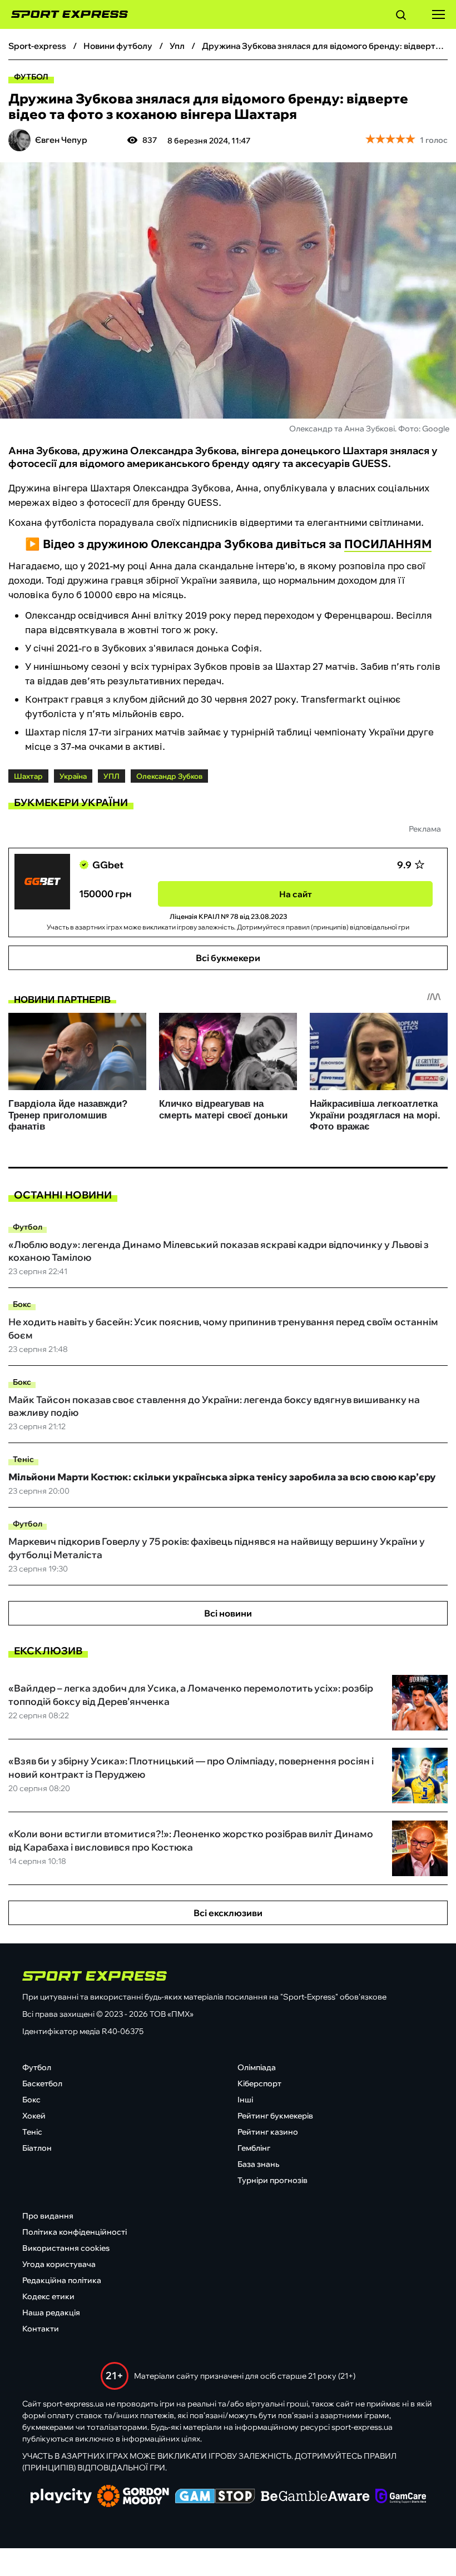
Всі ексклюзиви (228, 1913)
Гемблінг (254, 2148)
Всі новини (228, 1613)
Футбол (31, 77)
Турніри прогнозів (272, 2180)
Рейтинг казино (268, 2132)
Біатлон (37, 2148)
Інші (245, 2100)
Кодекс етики (48, 2296)
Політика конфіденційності (75, 2232)
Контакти (41, 2329)
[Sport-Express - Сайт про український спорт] (64, 14)
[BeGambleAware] (315, 2497)
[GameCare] (401, 2497)
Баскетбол (42, 2083)
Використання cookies (66, 2248)
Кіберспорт (259, 2083)
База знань (258, 2164)
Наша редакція (51, 2313)
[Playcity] (61, 2497)
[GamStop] (215, 2497)
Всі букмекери (228, 958)
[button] (401, 17)
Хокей (34, 2116)
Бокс (22, 1304)
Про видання (48, 2216)
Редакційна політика (62, 2280)
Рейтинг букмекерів (275, 2116)
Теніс (23, 1459)
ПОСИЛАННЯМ (388, 544)
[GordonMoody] (133, 2497)
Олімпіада (257, 2067)
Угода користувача (59, 2264)
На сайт (296, 894)
